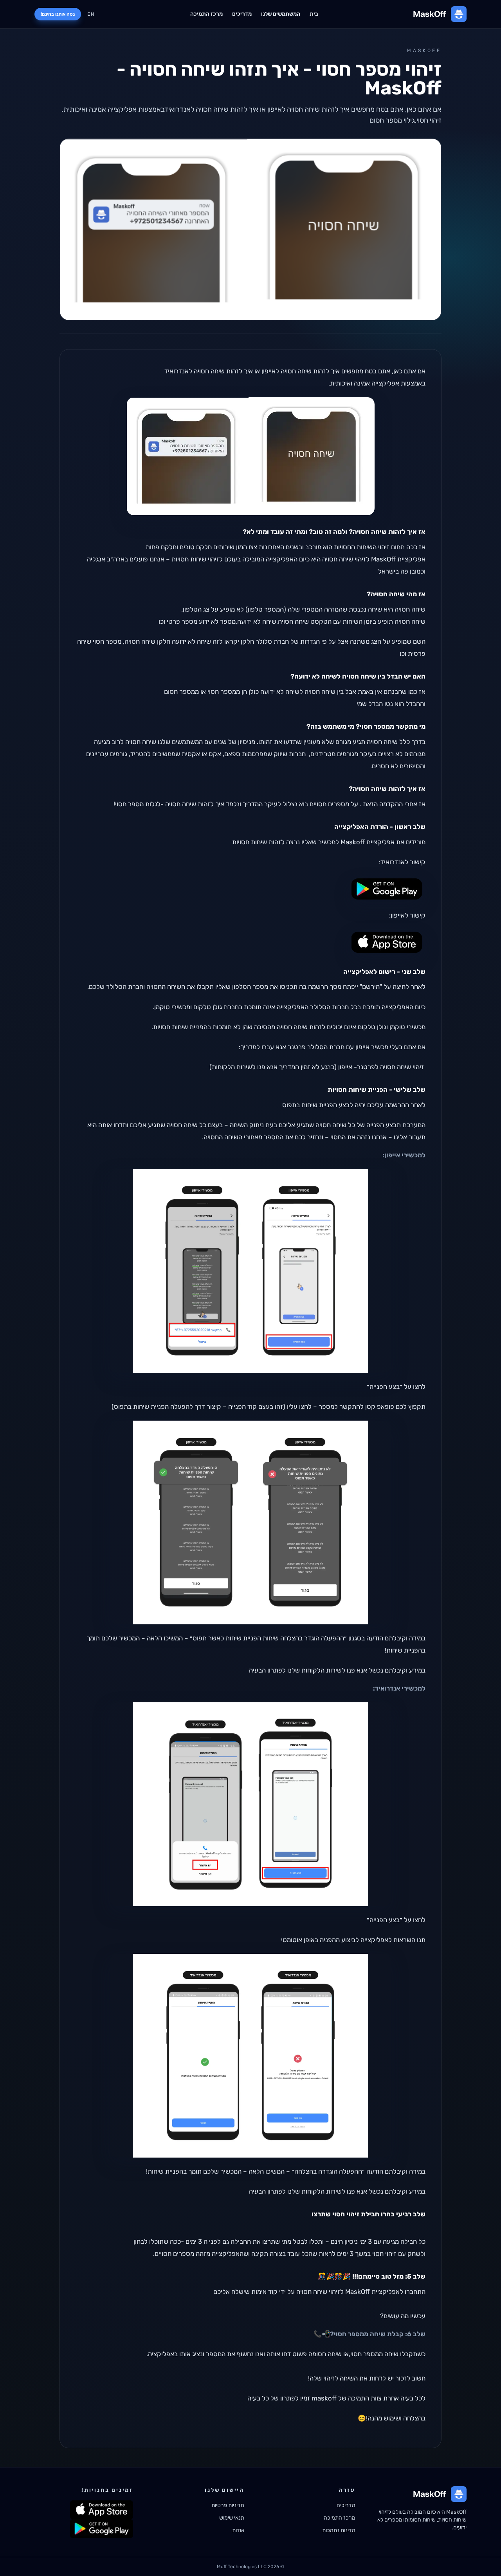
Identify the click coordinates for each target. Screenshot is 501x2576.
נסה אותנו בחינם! (58, 14)
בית (314, 14)
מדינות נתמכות (339, 2530)
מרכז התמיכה (206, 14)
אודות (238, 2530)
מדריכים (242, 14)
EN (91, 14)
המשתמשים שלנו (281, 14)
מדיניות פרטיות (228, 2505)
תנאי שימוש (232, 2518)
